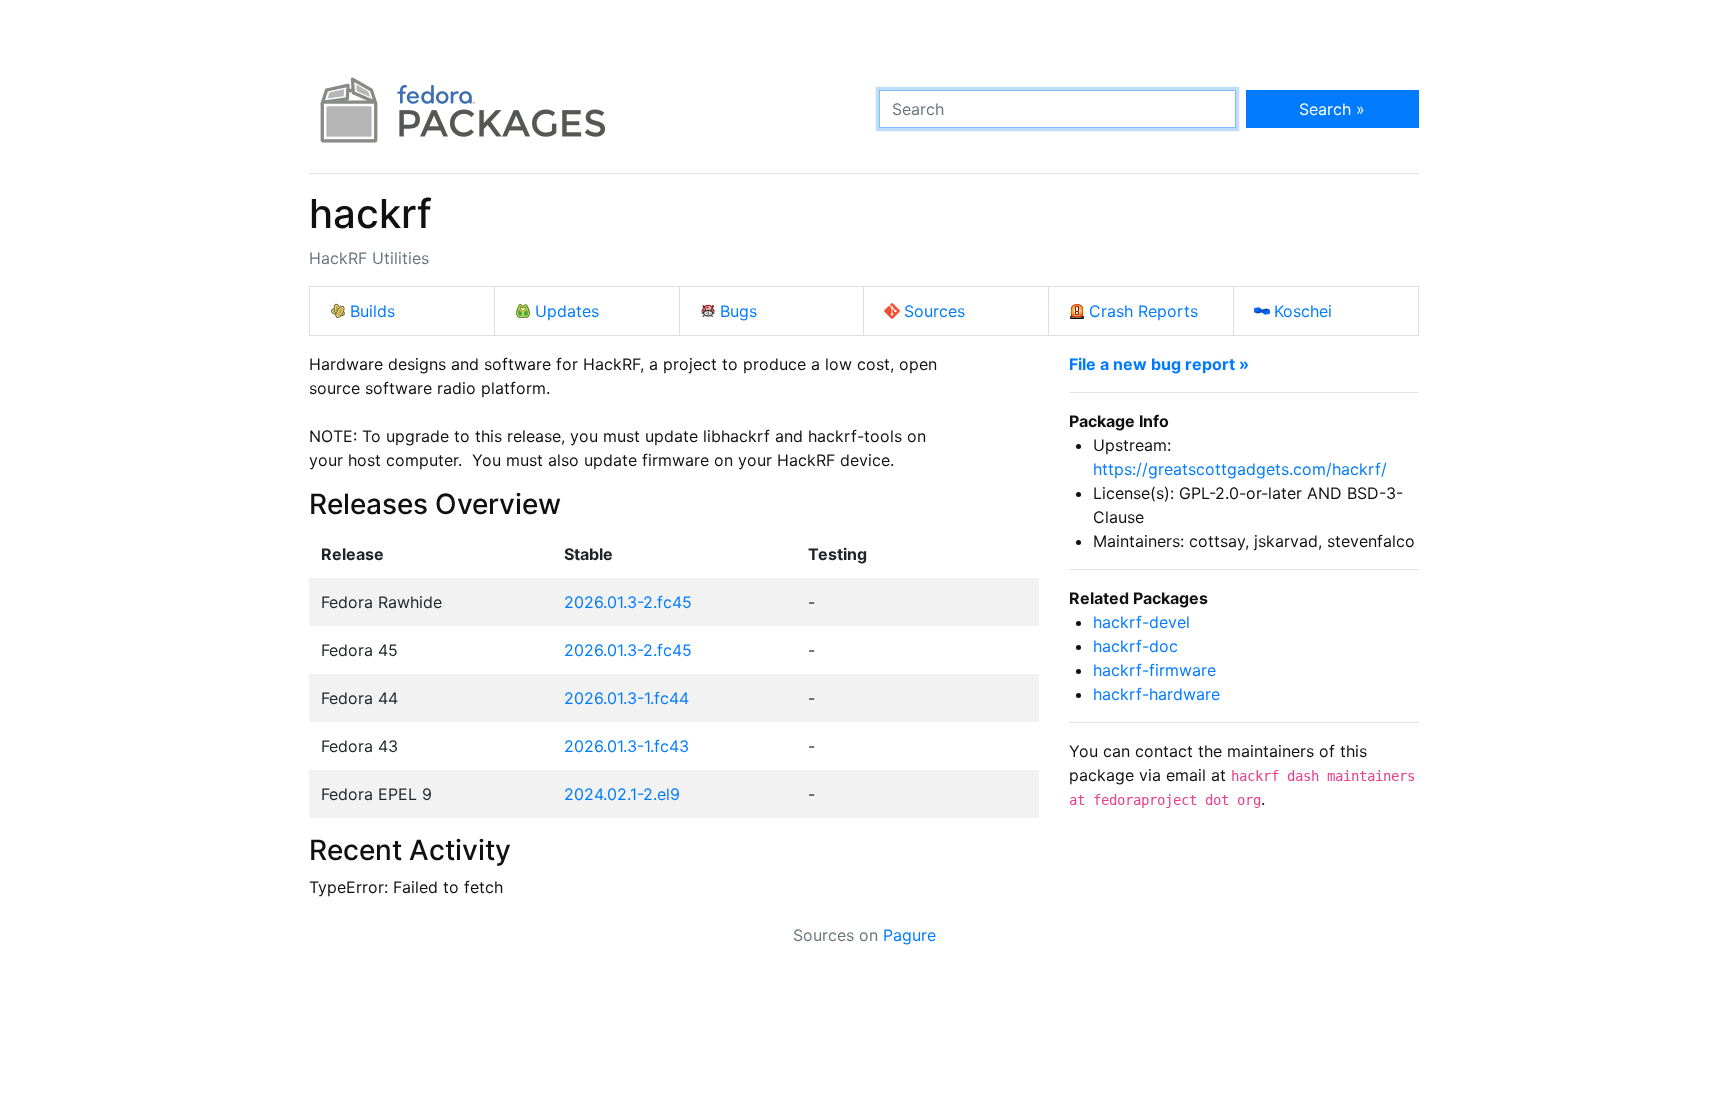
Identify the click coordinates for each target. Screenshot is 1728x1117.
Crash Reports (1143, 311)
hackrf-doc (1135, 646)
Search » (1332, 109)
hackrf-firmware (1154, 670)
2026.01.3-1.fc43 (626, 746)
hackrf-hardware (1156, 694)
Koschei (1303, 311)
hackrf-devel (1141, 622)
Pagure (909, 935)
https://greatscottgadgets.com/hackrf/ (1240, 469)
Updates (567, 311)
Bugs (738, 311)
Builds (372, 311)
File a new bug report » (1159, 364)
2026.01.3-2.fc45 (628, 602)
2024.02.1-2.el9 (622, 794)
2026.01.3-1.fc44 (626, 698)
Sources (934, 311)
